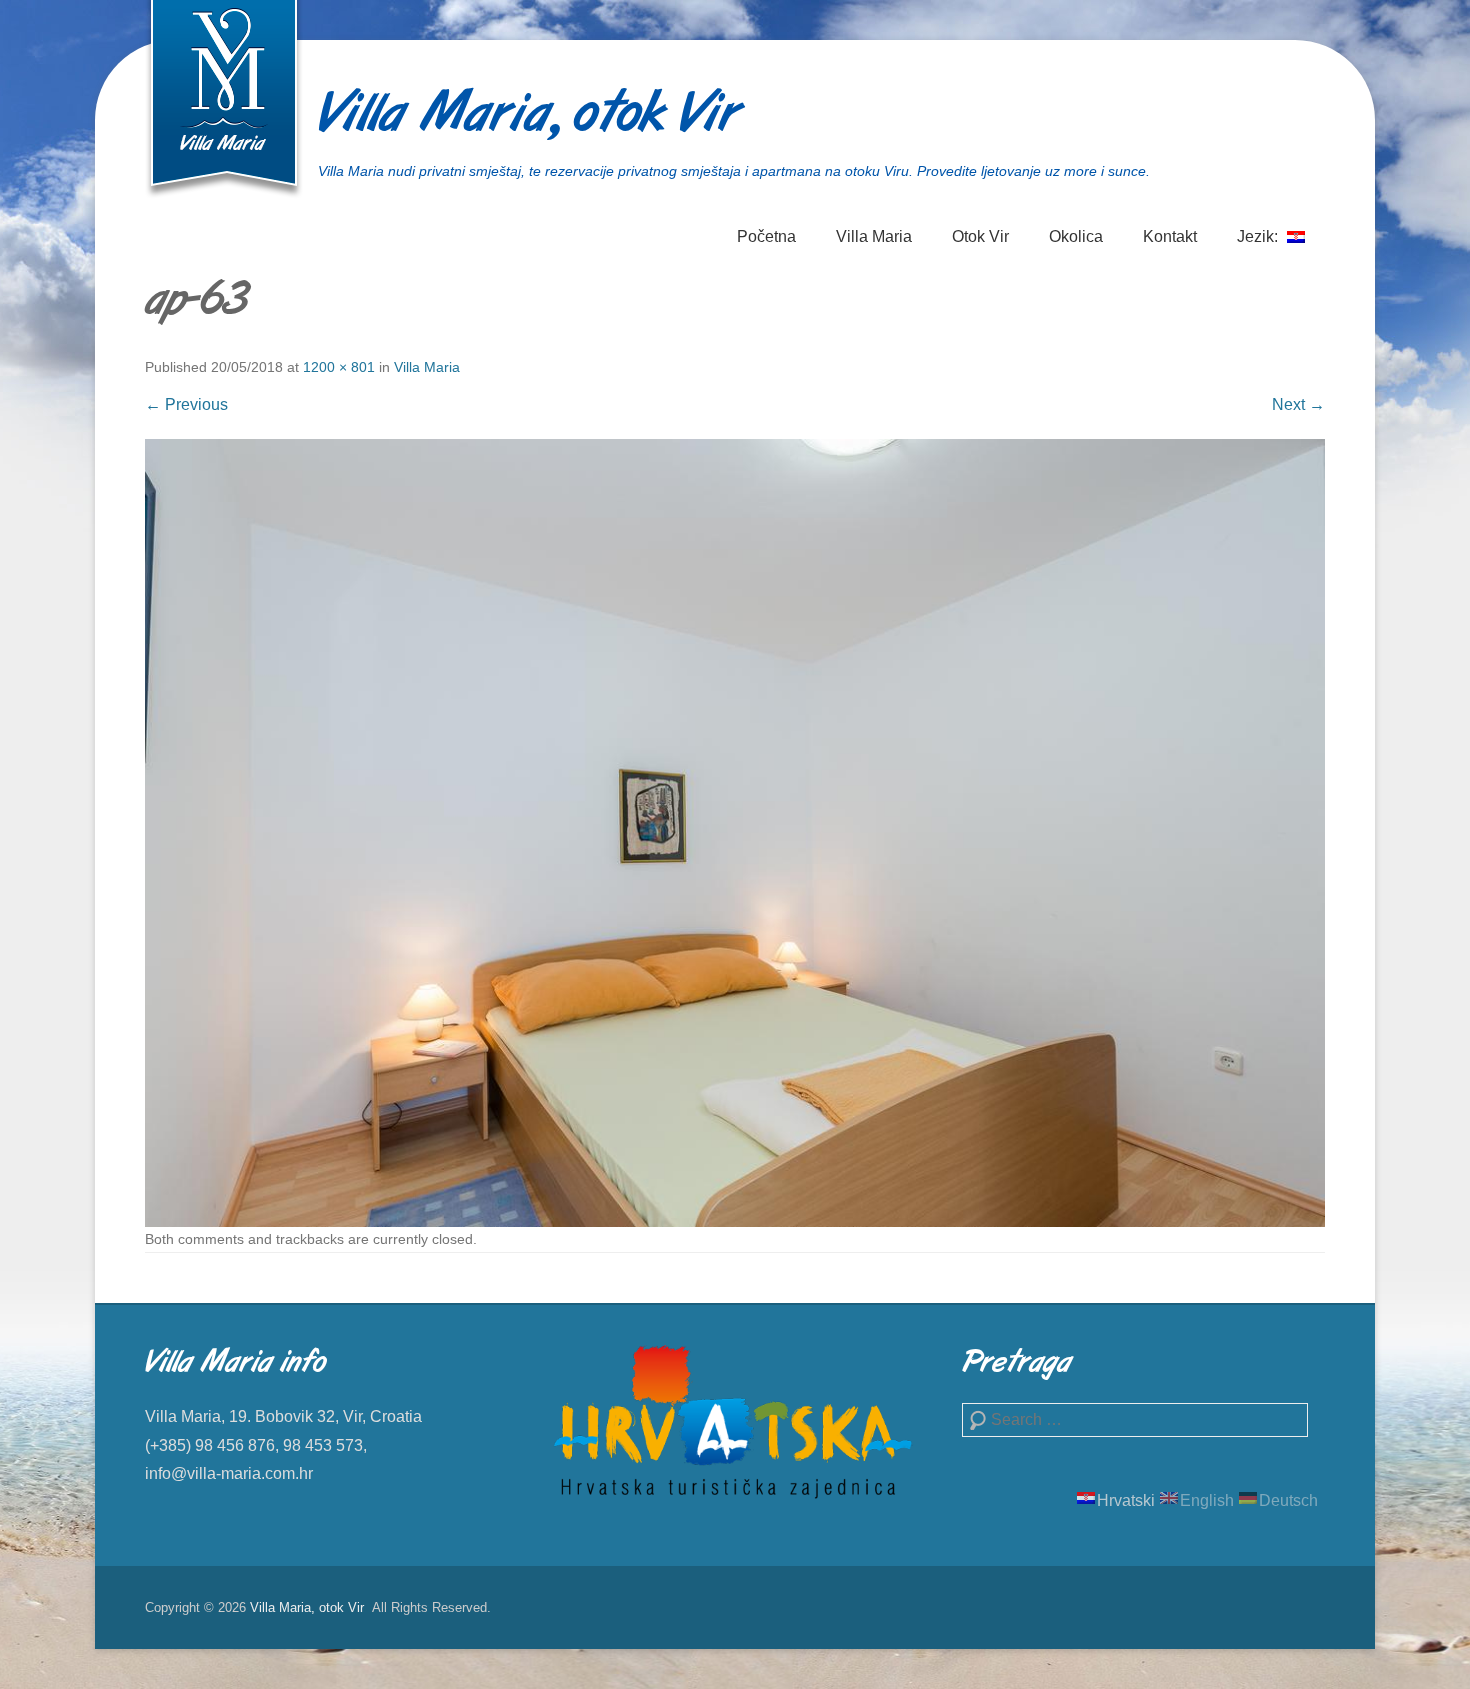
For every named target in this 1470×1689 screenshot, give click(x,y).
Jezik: (1259, 236)
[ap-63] (735, 833)
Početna (766, 236)
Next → (1298, 404)
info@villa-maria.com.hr (229, 1473)
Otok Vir (980, 236)
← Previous (186, 404)
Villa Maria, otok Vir (528, 116)
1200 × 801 (339, 367)
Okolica (1076, 236)
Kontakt (1170, 236)
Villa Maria (874, 236)
